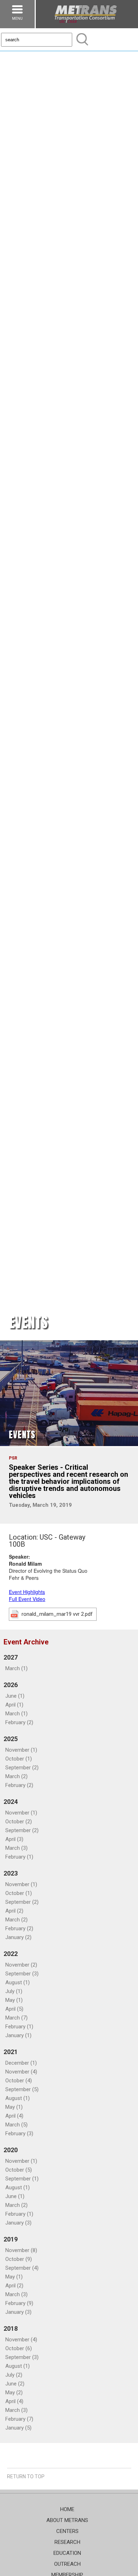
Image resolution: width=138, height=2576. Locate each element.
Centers (67, 2531)
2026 (11, 1685)
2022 (11, 1954)
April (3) (14, 1839)
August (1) (18, 1982)
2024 (11, 1802)
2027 (11, 1657)
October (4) (19, 2081)
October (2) (19, 1822)
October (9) (19, 2259)
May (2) (14, 2393)
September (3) (22, 1974)
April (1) (14, 1705)
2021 (11, 2052)
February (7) (19, 2419)
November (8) (21, 2250)
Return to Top (26, 2476)
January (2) (18, 1937)
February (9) (19, 2303)
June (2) (15, 2384)
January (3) (18, 2223)
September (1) (22, 2179)
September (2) (22, 1768)
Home (67, 2509)
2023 (11, 1873)
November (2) (21, 1965)
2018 (11, 2328)
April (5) (14, 2009)
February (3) (19, 2133)
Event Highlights (27, 1592)
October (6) (19, 2348)
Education (67, 2553)
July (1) (14, 1991)
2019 (11, 2239)
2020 (11, 2150)
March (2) (16, 1776)
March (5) (16, 2125)
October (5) (19, 2170)
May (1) (14, 2000)
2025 (11, 1739)
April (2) (14, 1911)
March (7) (16, 2018)
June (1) (15, 1696)
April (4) (14, 2116)
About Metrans (67, 2520)
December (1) (21, 2063)
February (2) (19, 1722)
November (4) (21, 2072)
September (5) (22, 2089)
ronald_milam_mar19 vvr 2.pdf (57, 1614)
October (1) (19, 1759)
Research (67, 2542)
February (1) (19, 1857)
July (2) (14, 2375)
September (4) (22, 2268)
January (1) (18, 2035)
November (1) (21, 1750)
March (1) (16, 1668)
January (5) (18, 2428)
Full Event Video (27, 1599)
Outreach (67, 2564)
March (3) (16, 1848)
